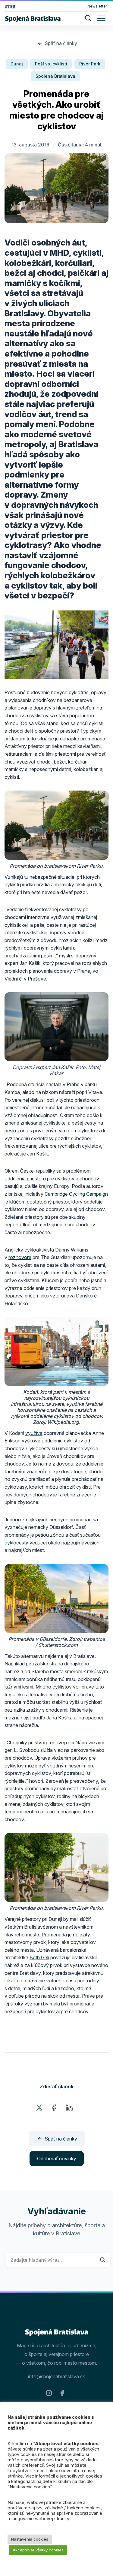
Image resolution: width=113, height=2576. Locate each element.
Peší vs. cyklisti (51, 64)
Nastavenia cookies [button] (30, 2539)
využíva (34, 1433)
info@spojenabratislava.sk (56, 2376)
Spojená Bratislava (55, 76)
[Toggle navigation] (101, 18)
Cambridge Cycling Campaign (76, 1194)
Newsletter (97, 6)
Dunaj (17, 64)
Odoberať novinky (57, 2159)
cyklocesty (16, 1543)
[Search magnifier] (103, 2260)
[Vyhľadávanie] (88, 19)
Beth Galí (39, 1957)
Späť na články (61, 43)
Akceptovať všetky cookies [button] (38, 2550)
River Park (90, 64)
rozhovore (20, 1257)
